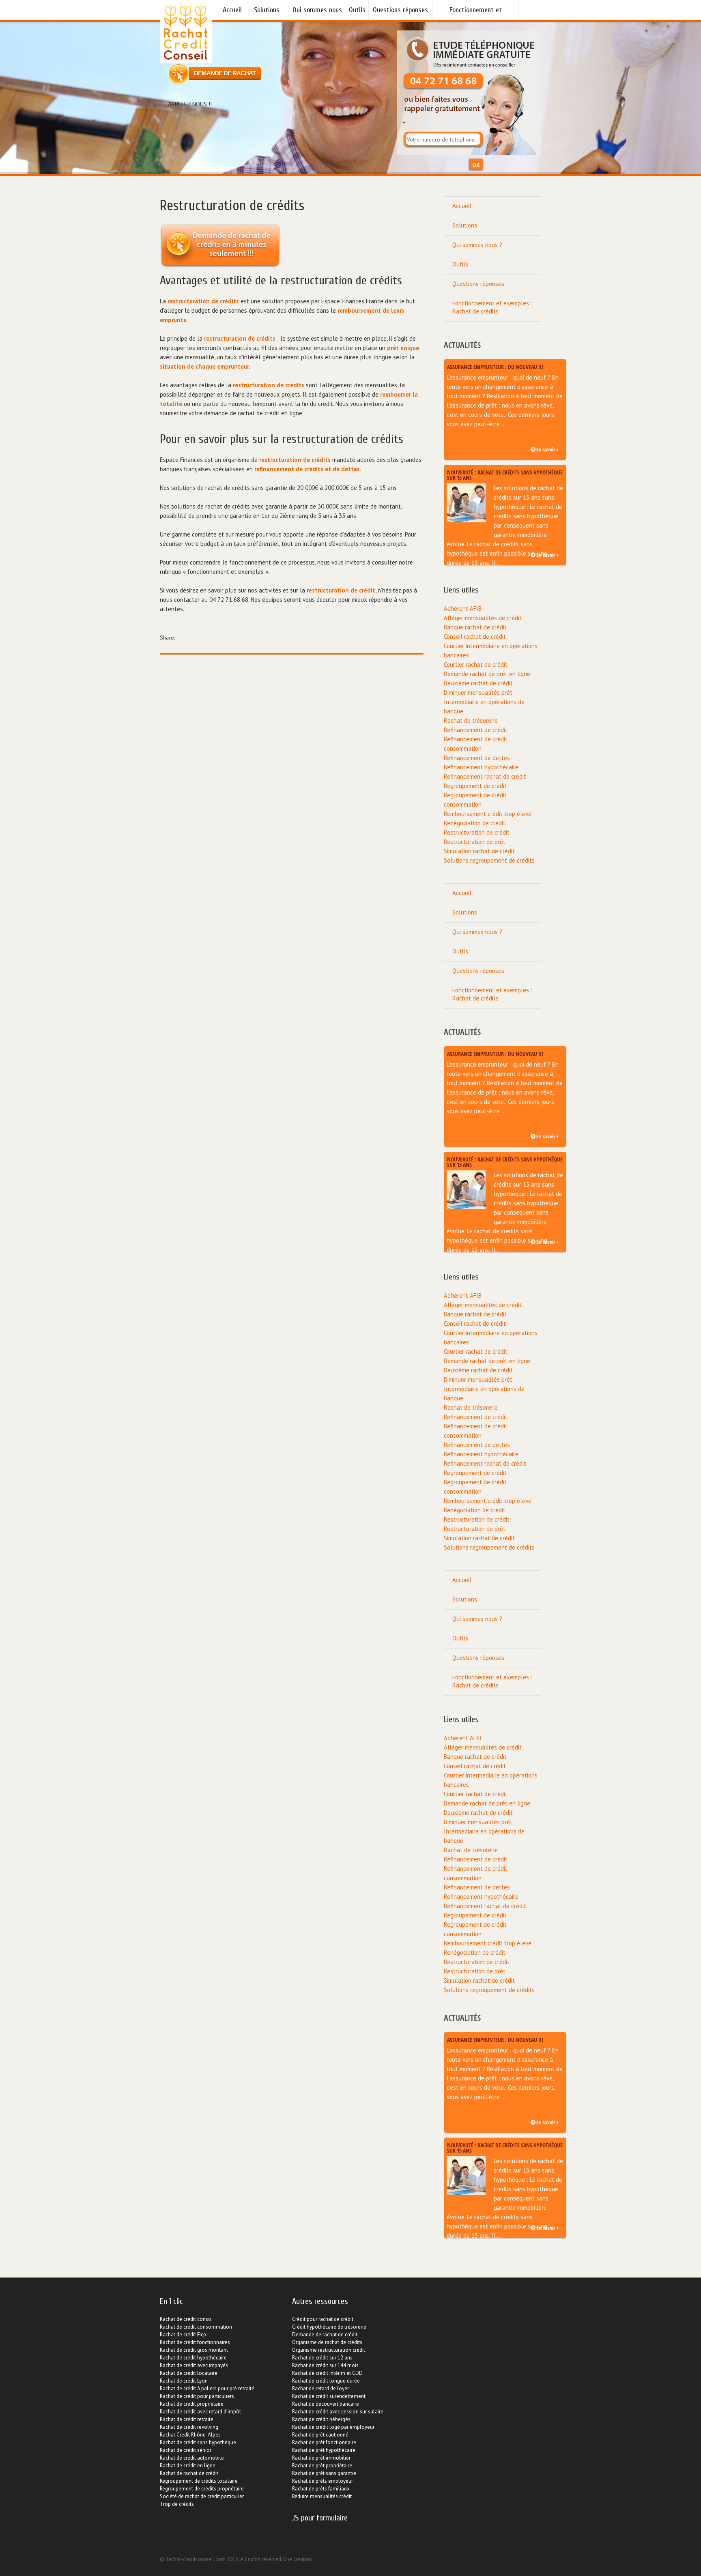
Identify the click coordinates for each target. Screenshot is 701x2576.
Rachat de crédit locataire (189, 2373)
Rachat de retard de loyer (320, 2388)
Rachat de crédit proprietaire (192, 2404)
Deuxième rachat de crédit (478, 683)
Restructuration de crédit (477, 832)
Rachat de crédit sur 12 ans (322, 2358)
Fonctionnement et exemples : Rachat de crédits (475, 13)
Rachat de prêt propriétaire (322, 2465)
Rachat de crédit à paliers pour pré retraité (207, 2388)
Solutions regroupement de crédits (489, 860)
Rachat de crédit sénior (186, 2450)
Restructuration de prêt (475, 842)
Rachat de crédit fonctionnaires (195, 2342)
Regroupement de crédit (475, 786)
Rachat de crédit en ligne (188, 2465)
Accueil (232, 10)
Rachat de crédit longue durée (326, 2381)
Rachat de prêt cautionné (320, 2435)
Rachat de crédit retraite (187, 2419)
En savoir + (547, 450)
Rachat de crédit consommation (196, 2327)
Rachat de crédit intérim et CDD (327, 2373)
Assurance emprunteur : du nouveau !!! (495, 366)
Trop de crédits (177, 2504)
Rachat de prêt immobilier (321, 2458)
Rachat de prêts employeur (323, 2481)
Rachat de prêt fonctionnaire (324, 2442)
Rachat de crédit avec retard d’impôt (200, 2412)
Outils (357, 10)
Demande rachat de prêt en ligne (487, 674)
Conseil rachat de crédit (475, 636)
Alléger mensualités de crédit (483, 618)
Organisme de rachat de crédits (327, 2342)
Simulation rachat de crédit (479, 851)
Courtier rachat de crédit (476, 664)
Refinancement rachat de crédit (485, 776)
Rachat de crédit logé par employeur (333, 2427)
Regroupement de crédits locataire (199, 2481)
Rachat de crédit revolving (189, 2427)
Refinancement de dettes (477, 758)
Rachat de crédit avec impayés (194, 2365)
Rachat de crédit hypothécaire (193, 2358)
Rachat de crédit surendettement (329, 2396)
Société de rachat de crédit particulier (202, 2496)
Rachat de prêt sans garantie (324, 2473)
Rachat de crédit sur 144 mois (325, 2365)
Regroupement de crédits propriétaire (202, 2489)
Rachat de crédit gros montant (194, 2350)
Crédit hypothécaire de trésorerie (329, 2327)
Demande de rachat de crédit (325, 2334)
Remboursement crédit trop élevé (488, 814)
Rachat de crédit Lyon (184, 2381)
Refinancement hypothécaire (481, 767)
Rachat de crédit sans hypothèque (198, 2442)
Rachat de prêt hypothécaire (324, 2450)
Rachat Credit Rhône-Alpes (190, 2435)
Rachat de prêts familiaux (321, 2489)
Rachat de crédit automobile (192, 2458)
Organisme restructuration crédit (329, 2350)
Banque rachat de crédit (475, 627)
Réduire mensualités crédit (322, 2496)
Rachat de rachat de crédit (189, 2473)
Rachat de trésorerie (471, 720)
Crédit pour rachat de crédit (323, 2319)
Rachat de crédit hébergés (321, 2419)
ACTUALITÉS (462, 345)
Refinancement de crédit (476, 730)
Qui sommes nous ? (317, 13)
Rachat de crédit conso (186, 2319)
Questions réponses (400, 10)
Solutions (267, 10)
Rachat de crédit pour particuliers (197, 2396)
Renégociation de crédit (475, 823)
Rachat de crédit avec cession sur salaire (338, 2412)
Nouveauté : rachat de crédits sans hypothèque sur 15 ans (505, 474)
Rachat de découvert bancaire (326, 2404)
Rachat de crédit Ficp (183, 2334)
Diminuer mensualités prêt (478, 692)
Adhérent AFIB (463, 609)
